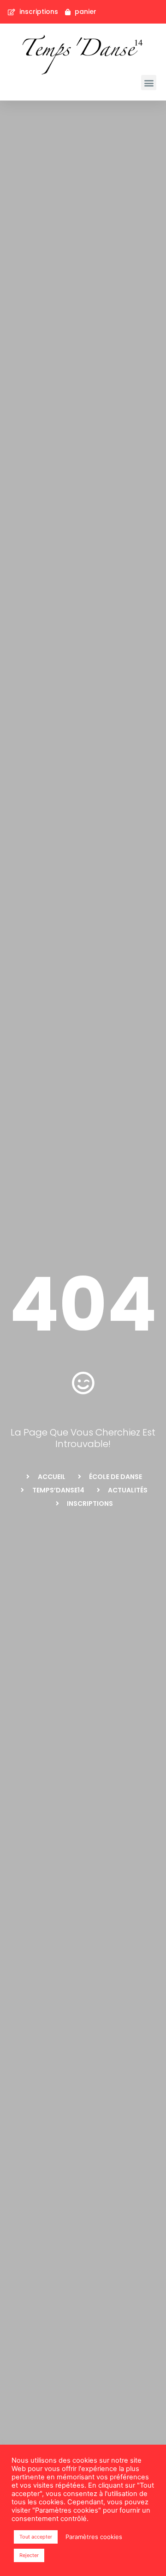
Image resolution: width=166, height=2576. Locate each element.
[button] (149, 83)
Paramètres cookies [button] (94, 2537)
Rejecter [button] (29, 2555)
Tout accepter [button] (36, 2537)
